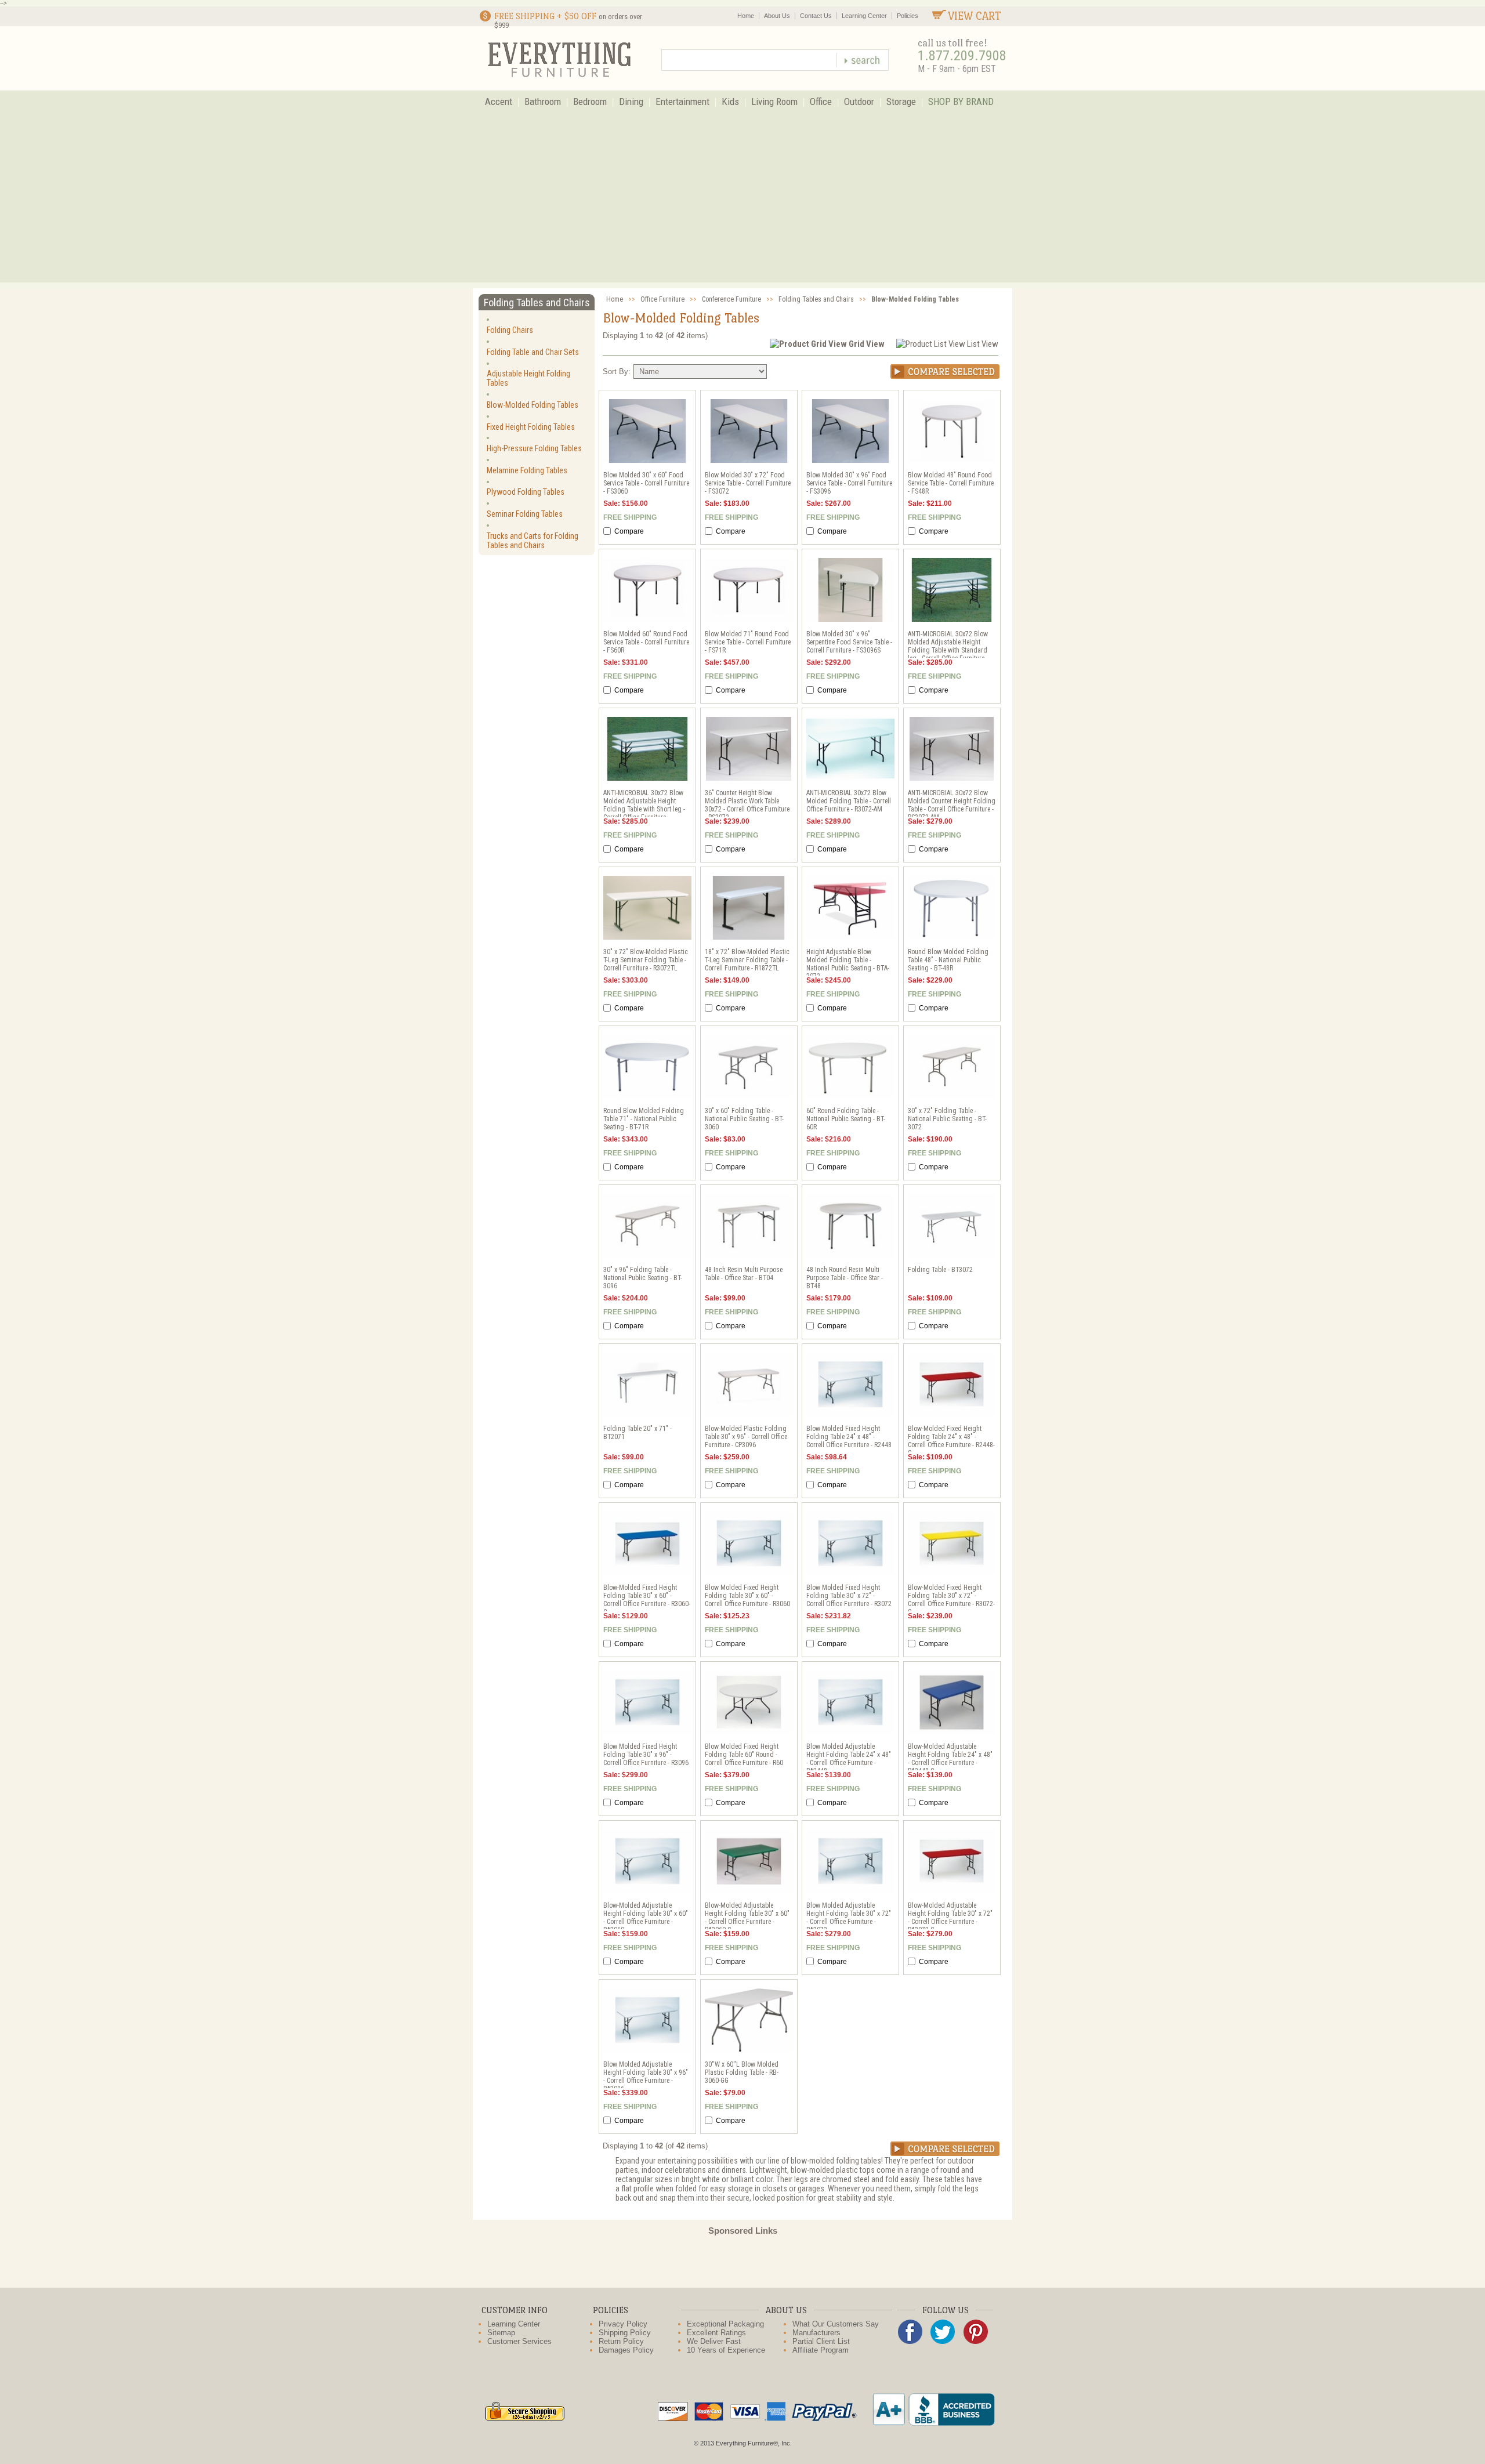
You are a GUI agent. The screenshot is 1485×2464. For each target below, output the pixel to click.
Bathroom (543, 102)
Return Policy (621, 2341)
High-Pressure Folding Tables (534, 448)
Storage (901, 102)
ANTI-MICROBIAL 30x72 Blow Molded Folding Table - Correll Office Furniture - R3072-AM (849, 801)
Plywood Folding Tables (526, 492)
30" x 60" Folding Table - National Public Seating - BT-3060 (744, 1119)
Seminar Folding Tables (525, 514)
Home (746, 16)
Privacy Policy (623, 2324)
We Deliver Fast (714, 2341)
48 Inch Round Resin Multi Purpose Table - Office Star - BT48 (845, 1278)
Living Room (774, 102)
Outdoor (859, 102)
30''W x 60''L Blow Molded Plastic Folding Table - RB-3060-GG (742, 2072)
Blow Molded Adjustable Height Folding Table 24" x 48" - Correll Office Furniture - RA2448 (849, 1759)
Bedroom (590, 102)
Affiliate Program (821, 2350)
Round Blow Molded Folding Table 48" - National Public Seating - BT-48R (948, 960)
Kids (730, 102)
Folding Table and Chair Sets (533, 352)
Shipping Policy (625, 2333)
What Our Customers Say (836, 2324)
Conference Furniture (731, 299)
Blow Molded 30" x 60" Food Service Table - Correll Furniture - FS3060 (646, 483)
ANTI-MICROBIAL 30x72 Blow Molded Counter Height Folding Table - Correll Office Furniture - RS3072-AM (952, 805)
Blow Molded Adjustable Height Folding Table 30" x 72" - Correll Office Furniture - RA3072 (849, 1918)
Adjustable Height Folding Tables (528, 378)
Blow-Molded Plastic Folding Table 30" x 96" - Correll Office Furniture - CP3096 (746, 1437)
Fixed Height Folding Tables (531, 427)
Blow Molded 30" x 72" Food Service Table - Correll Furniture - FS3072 (748, 483)
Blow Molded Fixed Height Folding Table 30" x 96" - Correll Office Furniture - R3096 (646, 1755)
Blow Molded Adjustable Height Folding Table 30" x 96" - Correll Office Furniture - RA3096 (646, 2077)
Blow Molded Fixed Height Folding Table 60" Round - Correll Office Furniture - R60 (744, 1755)
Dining (631, 102)
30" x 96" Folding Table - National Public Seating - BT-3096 (643, 1278)
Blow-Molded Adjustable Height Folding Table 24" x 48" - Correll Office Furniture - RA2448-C (950, 1759)
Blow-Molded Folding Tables (533, 405)
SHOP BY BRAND (961, 102)
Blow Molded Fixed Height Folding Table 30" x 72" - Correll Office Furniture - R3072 (849, 1596)
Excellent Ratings (716, 2333)
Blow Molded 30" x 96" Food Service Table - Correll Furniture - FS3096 (849, 483)
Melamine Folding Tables (527, 470)
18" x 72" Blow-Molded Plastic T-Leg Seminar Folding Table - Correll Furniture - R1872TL (747, 960)
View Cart (975, 16)
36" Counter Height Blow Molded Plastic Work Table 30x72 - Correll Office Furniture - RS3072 (747, 805)
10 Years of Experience (726, 2350)
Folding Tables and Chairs (816, 299)
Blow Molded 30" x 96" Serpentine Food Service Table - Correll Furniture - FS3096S (849, 642)
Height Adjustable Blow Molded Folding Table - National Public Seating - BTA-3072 (848, 964)
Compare (628, 531)
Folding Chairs (510, 330)
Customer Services (519, 2341)
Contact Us (816, 16)
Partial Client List (821, 2341)
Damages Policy (626, 2350)
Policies (908, 16)
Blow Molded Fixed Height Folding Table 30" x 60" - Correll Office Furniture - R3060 (747, 1596)
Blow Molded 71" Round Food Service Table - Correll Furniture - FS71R (748, 642)
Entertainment (682, 102)
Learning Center (864, 16)
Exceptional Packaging (725, 2324)
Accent (499, 102)
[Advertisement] (742, 201)
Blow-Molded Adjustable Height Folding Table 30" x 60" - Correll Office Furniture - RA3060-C (747, 1918)
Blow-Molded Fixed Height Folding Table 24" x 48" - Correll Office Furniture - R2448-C (951, 1441)
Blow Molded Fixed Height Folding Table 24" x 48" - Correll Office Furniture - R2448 (849, 1437)
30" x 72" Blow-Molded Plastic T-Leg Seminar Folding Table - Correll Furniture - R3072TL (646, 960)
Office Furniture (662, 299)
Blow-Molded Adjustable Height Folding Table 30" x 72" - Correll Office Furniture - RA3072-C (950, 1918)
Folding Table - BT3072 (940, 1270)
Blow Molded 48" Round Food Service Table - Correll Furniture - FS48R (951, 483)
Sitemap (501, 2333)
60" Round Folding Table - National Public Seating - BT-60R (846, 1119)
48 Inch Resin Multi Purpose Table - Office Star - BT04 (744, 1274)
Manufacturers (816, 2333)
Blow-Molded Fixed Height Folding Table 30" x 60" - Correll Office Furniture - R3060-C (647, 1600)
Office (821, 102)
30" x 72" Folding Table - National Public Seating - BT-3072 (947, 1119)
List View (983, 344)
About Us (777, 16)
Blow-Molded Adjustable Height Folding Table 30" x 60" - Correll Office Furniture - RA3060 (646, 1918)
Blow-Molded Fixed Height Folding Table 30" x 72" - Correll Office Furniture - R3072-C (951, 1600)
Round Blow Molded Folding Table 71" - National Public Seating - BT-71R (644, 1119)
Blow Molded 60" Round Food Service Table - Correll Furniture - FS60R (646, 642)
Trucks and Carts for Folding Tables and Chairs (533, 541)
